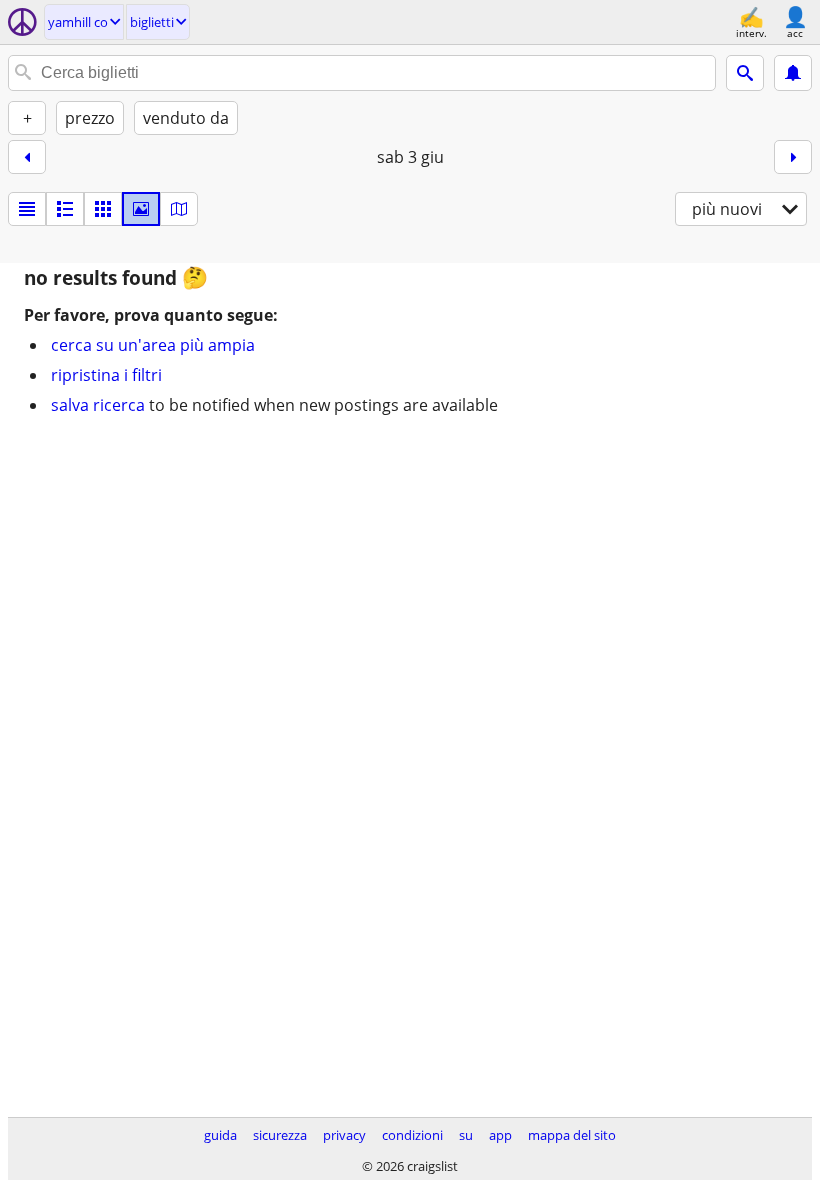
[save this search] (793, 73)
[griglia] (103, 209)
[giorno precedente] (27, 157)
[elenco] (27, 209)
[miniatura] (65, 209)
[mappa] (179, 209)
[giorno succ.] (793, 157)
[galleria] (141, 209)
